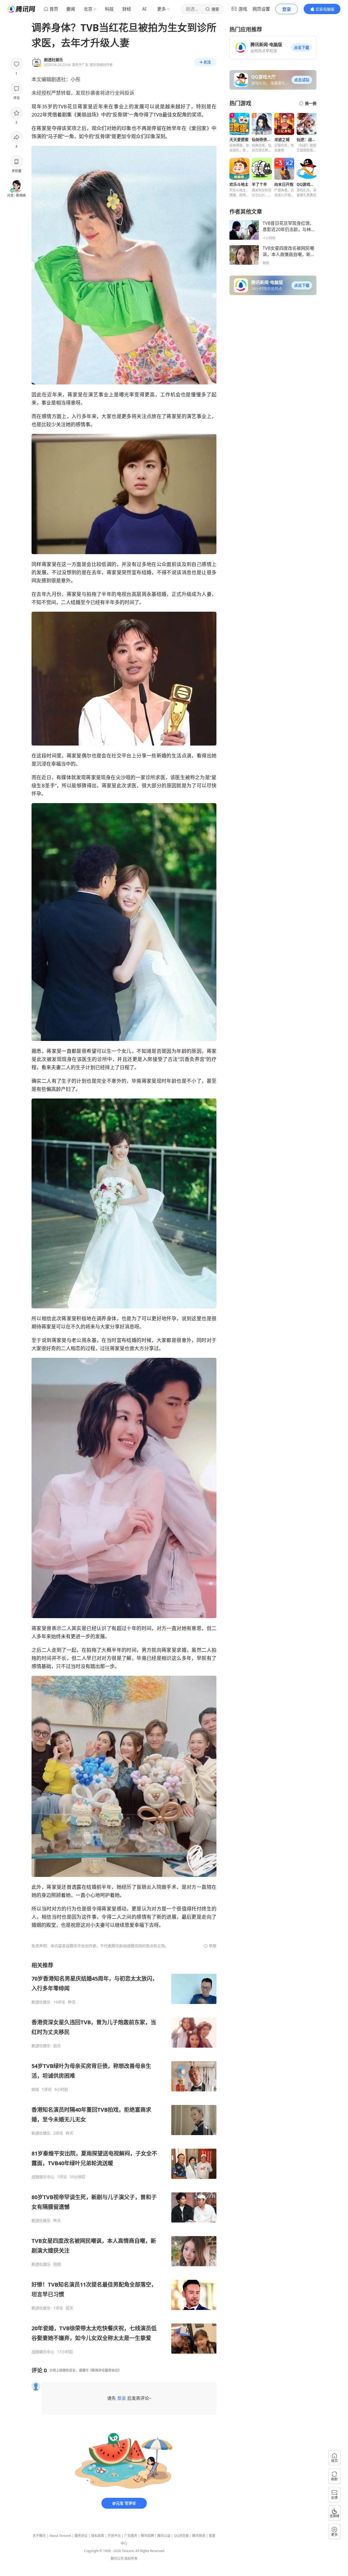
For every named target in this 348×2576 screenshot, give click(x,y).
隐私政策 (98, 2536)
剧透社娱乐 (41, 2002)
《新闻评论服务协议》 (105, 2370)
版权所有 (131, 2558)
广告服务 (131, 2536)
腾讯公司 (117, 2558)
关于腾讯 (39, 2536)
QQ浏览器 (181, 2536)
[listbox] (124, 2158)
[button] (302, 48)
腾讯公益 (164, 2536)
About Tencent (60, 2536)
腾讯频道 (199, 2536)
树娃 (35, 2089)
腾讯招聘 (147, 2536)
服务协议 (81, 2536)
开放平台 (114, 2536)
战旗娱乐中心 (43, 2177)
